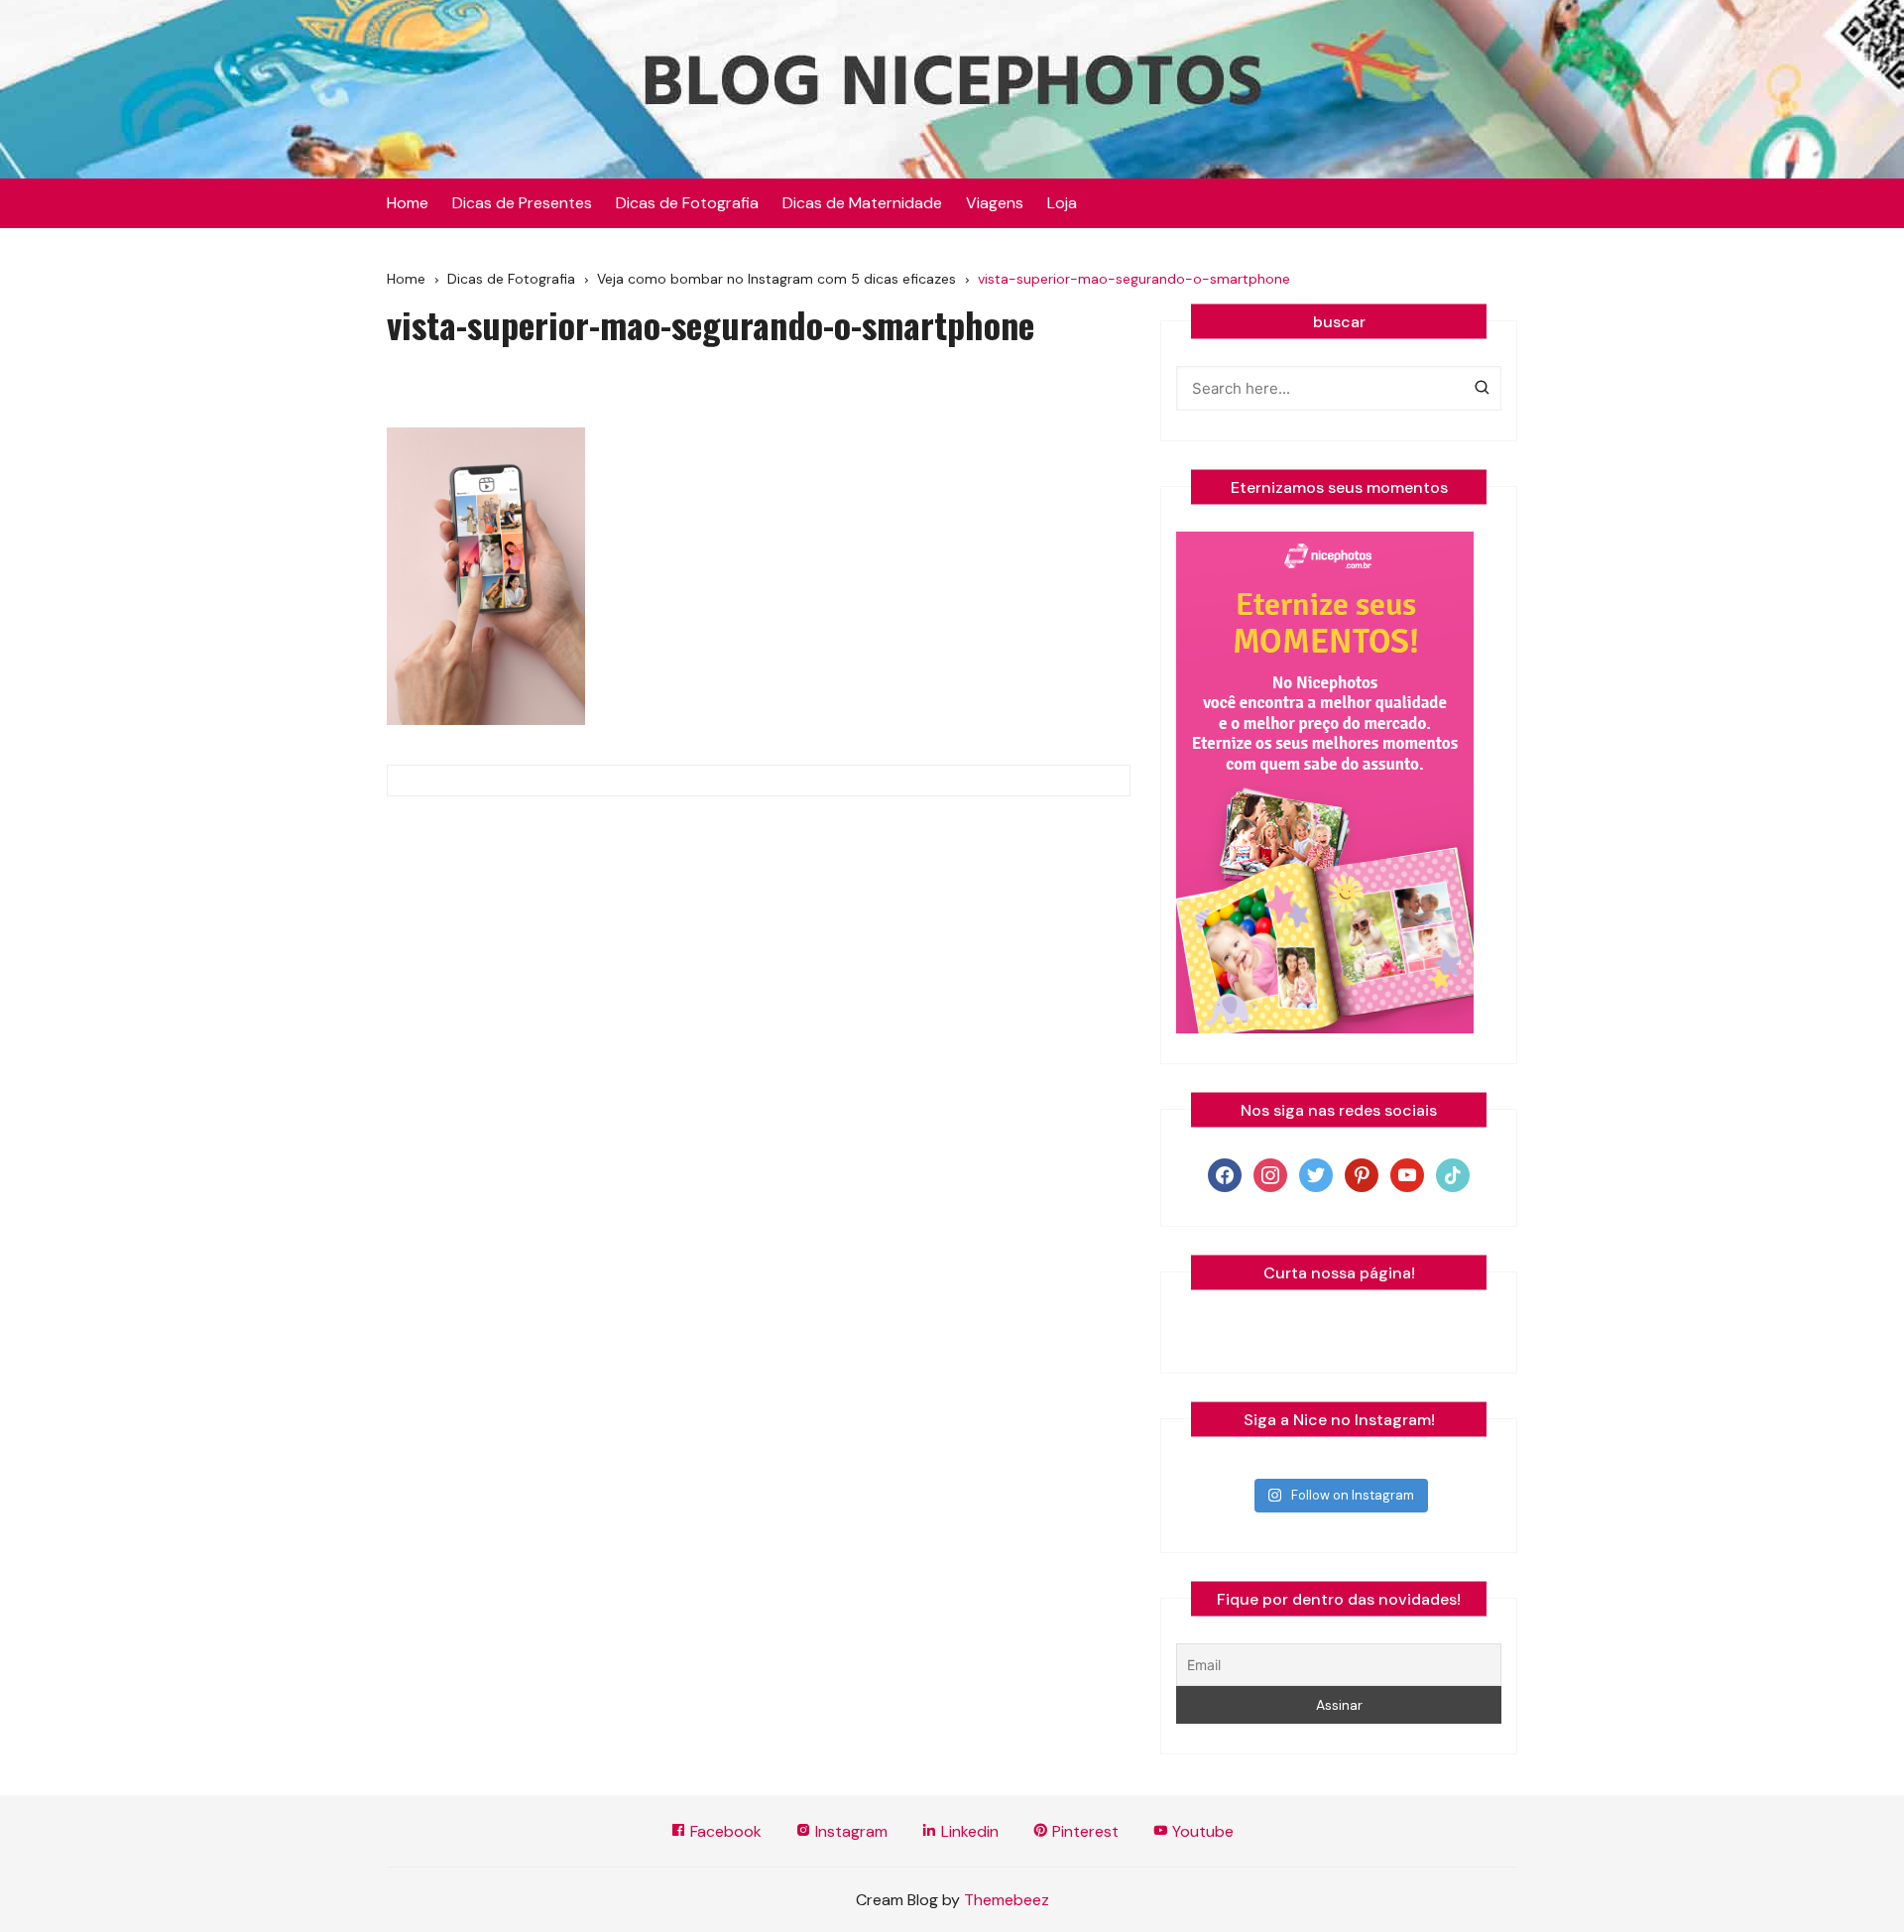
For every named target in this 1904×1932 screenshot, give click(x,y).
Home (408, 203)
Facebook (724, 1831)
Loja (1062, 203)
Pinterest (1083, 1831)
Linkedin (968, 1831)
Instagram (849, 1831)
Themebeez (1007, 1900)
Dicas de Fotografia (687, 203)
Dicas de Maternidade (862, 203)
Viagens (995, 203)
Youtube (1201, 1831)
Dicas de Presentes (522, 203)
